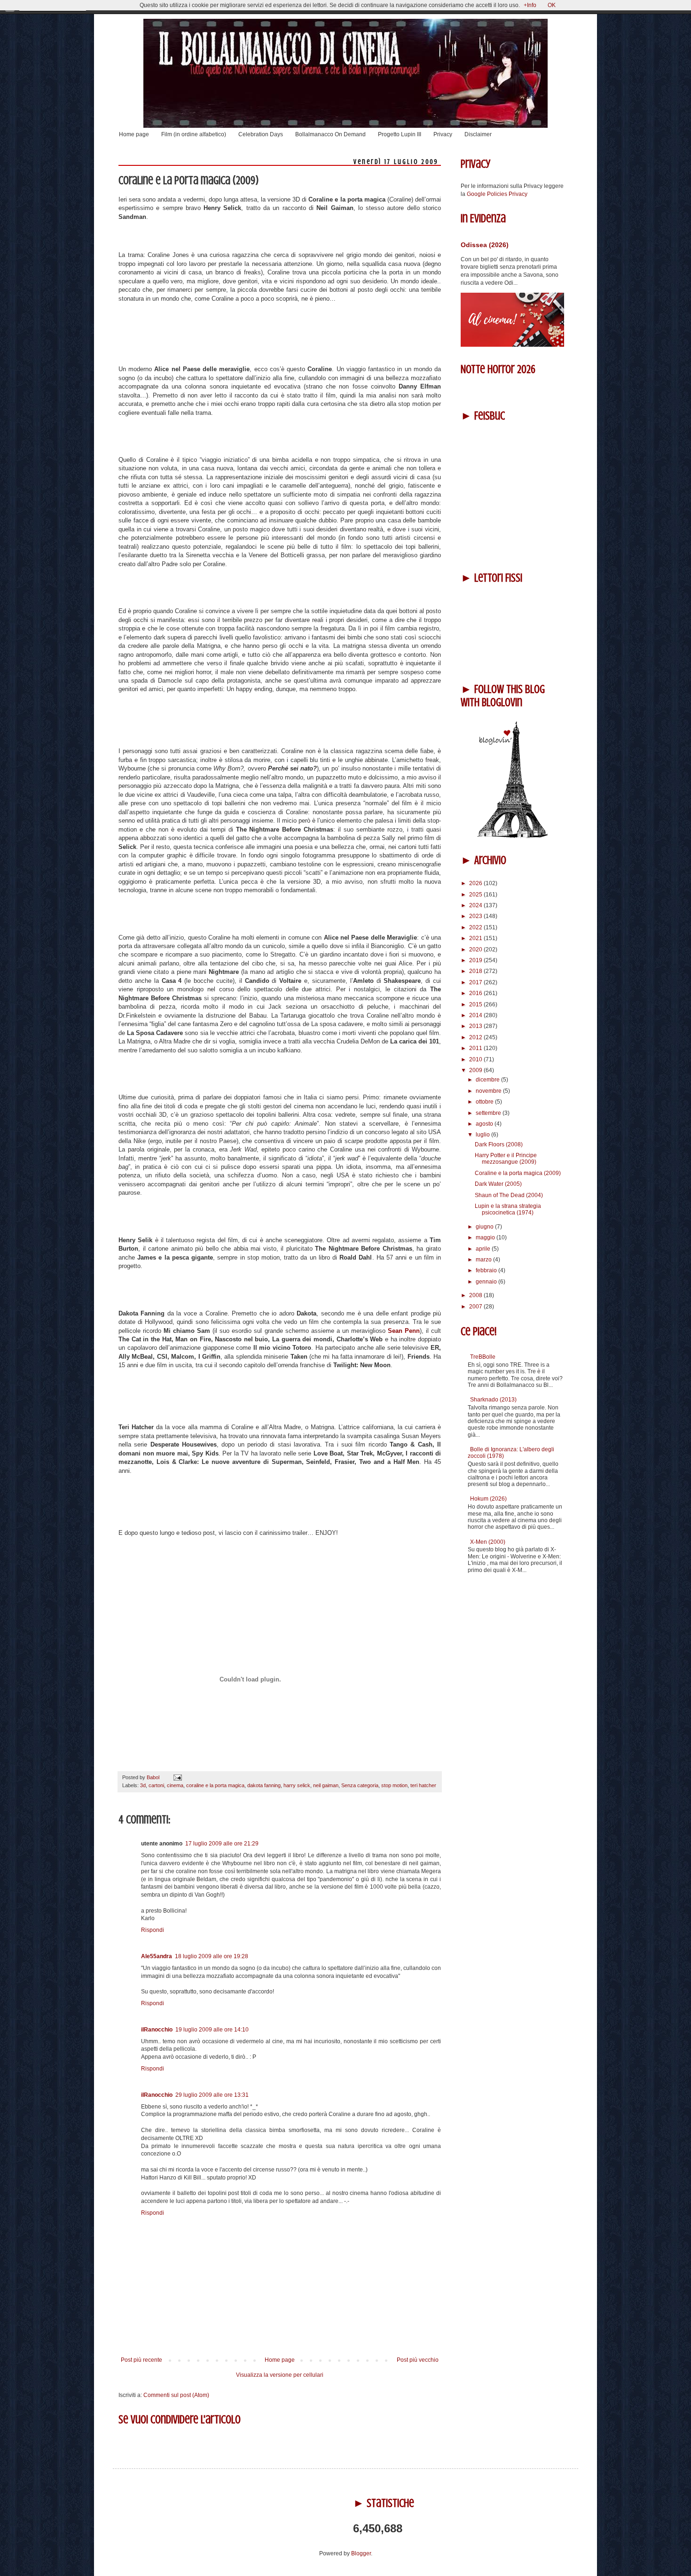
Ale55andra (157, 1956)
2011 (476, 1048)
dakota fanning (264, 1785)
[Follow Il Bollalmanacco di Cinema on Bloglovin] (512, 836)
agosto (485, 1124)
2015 (476, 1004)
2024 (476, 905)
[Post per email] (177, 1777)
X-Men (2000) (488, 1542)
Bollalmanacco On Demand (330, 134)
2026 (476, 883)
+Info (530, 5)
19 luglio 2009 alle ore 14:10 (212, 2030)
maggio (486, 1237)
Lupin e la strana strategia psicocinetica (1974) (508, 1209)
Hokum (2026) (488, 1499)
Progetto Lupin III (400, 134)
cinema (175, 1785)
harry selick (297, 1785)
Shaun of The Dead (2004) (509, 1195)
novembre (489, 1091)
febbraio (487, 1270)
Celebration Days (261, 134)
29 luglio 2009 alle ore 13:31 (212, 2095)
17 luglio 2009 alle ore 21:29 (222, 1844)
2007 (476, 1307)
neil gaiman (326, 1785)
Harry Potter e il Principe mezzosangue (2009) (506, 1159)
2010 (476, 1059)
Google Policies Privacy (497, 194)
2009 (476, 1070)
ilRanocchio (157, 2030)
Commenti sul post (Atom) (176, 2395)
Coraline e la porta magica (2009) (518, 1173)
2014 (476, 1015)
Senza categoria (360, 1785)
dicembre (488, 1080)
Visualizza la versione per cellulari (280, 2375)
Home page (134, 134)
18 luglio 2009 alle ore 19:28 (212, 1956)
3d (143, 1785)
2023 (476, 916)
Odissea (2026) (485, 245)
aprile (484, 1249)
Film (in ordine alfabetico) (194, 134)
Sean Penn (404, 1331)
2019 (476, 960)
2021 (476, 938)
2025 (476, 895)
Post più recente (141, 2360)
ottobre (485, 1102)
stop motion (394, 1785)
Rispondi (153, 1930)
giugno (485, 1227)
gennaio (487, 1282)
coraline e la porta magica (215, 1785)
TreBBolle (483, 1357)
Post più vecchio (418, 2360)
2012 (476, 1037)
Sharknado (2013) (493, 1400)
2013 (476, 1026)
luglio (483, 1135)
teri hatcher (423, 1785)
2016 (476, 993)
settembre (489, 1113)
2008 (476, 1295)
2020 (476, 949)
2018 (476, 971)
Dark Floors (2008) (499, 1144)
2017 (476, 982)
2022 (476, 927)
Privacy (443, 134)
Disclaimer (478, 134)
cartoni (156, 1785)
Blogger (361, 2553)
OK (552, 5)
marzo (484, 1260)
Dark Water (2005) (498, 1184)
